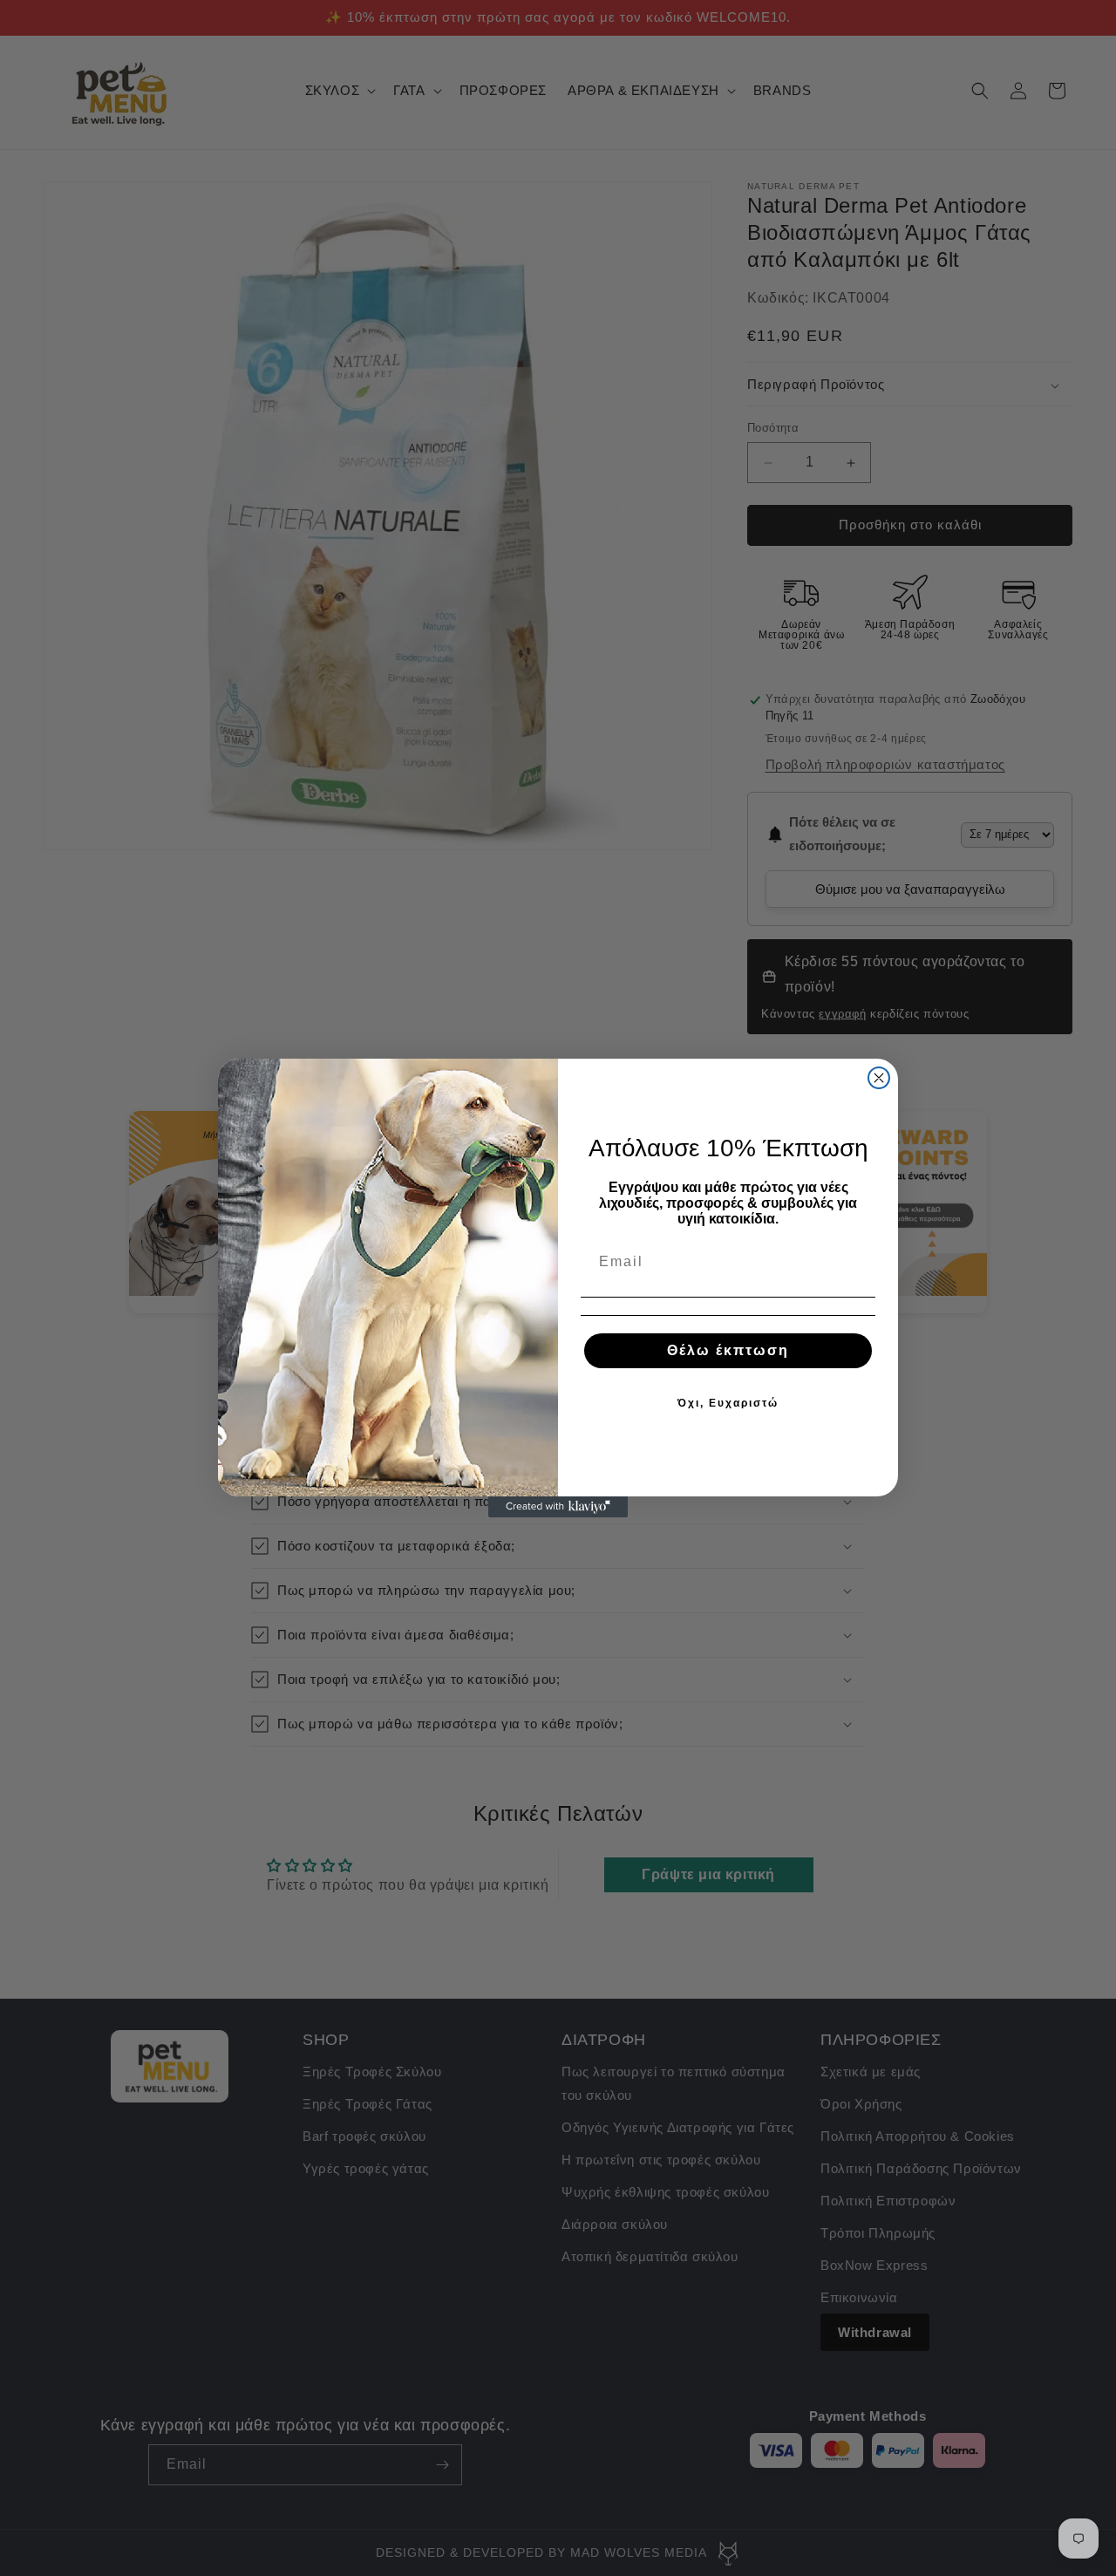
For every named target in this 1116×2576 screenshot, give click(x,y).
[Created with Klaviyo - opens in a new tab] (558, 1507)
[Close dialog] (879, 1078)
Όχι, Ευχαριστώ (728, 1403)
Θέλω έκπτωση (728, 1350)
